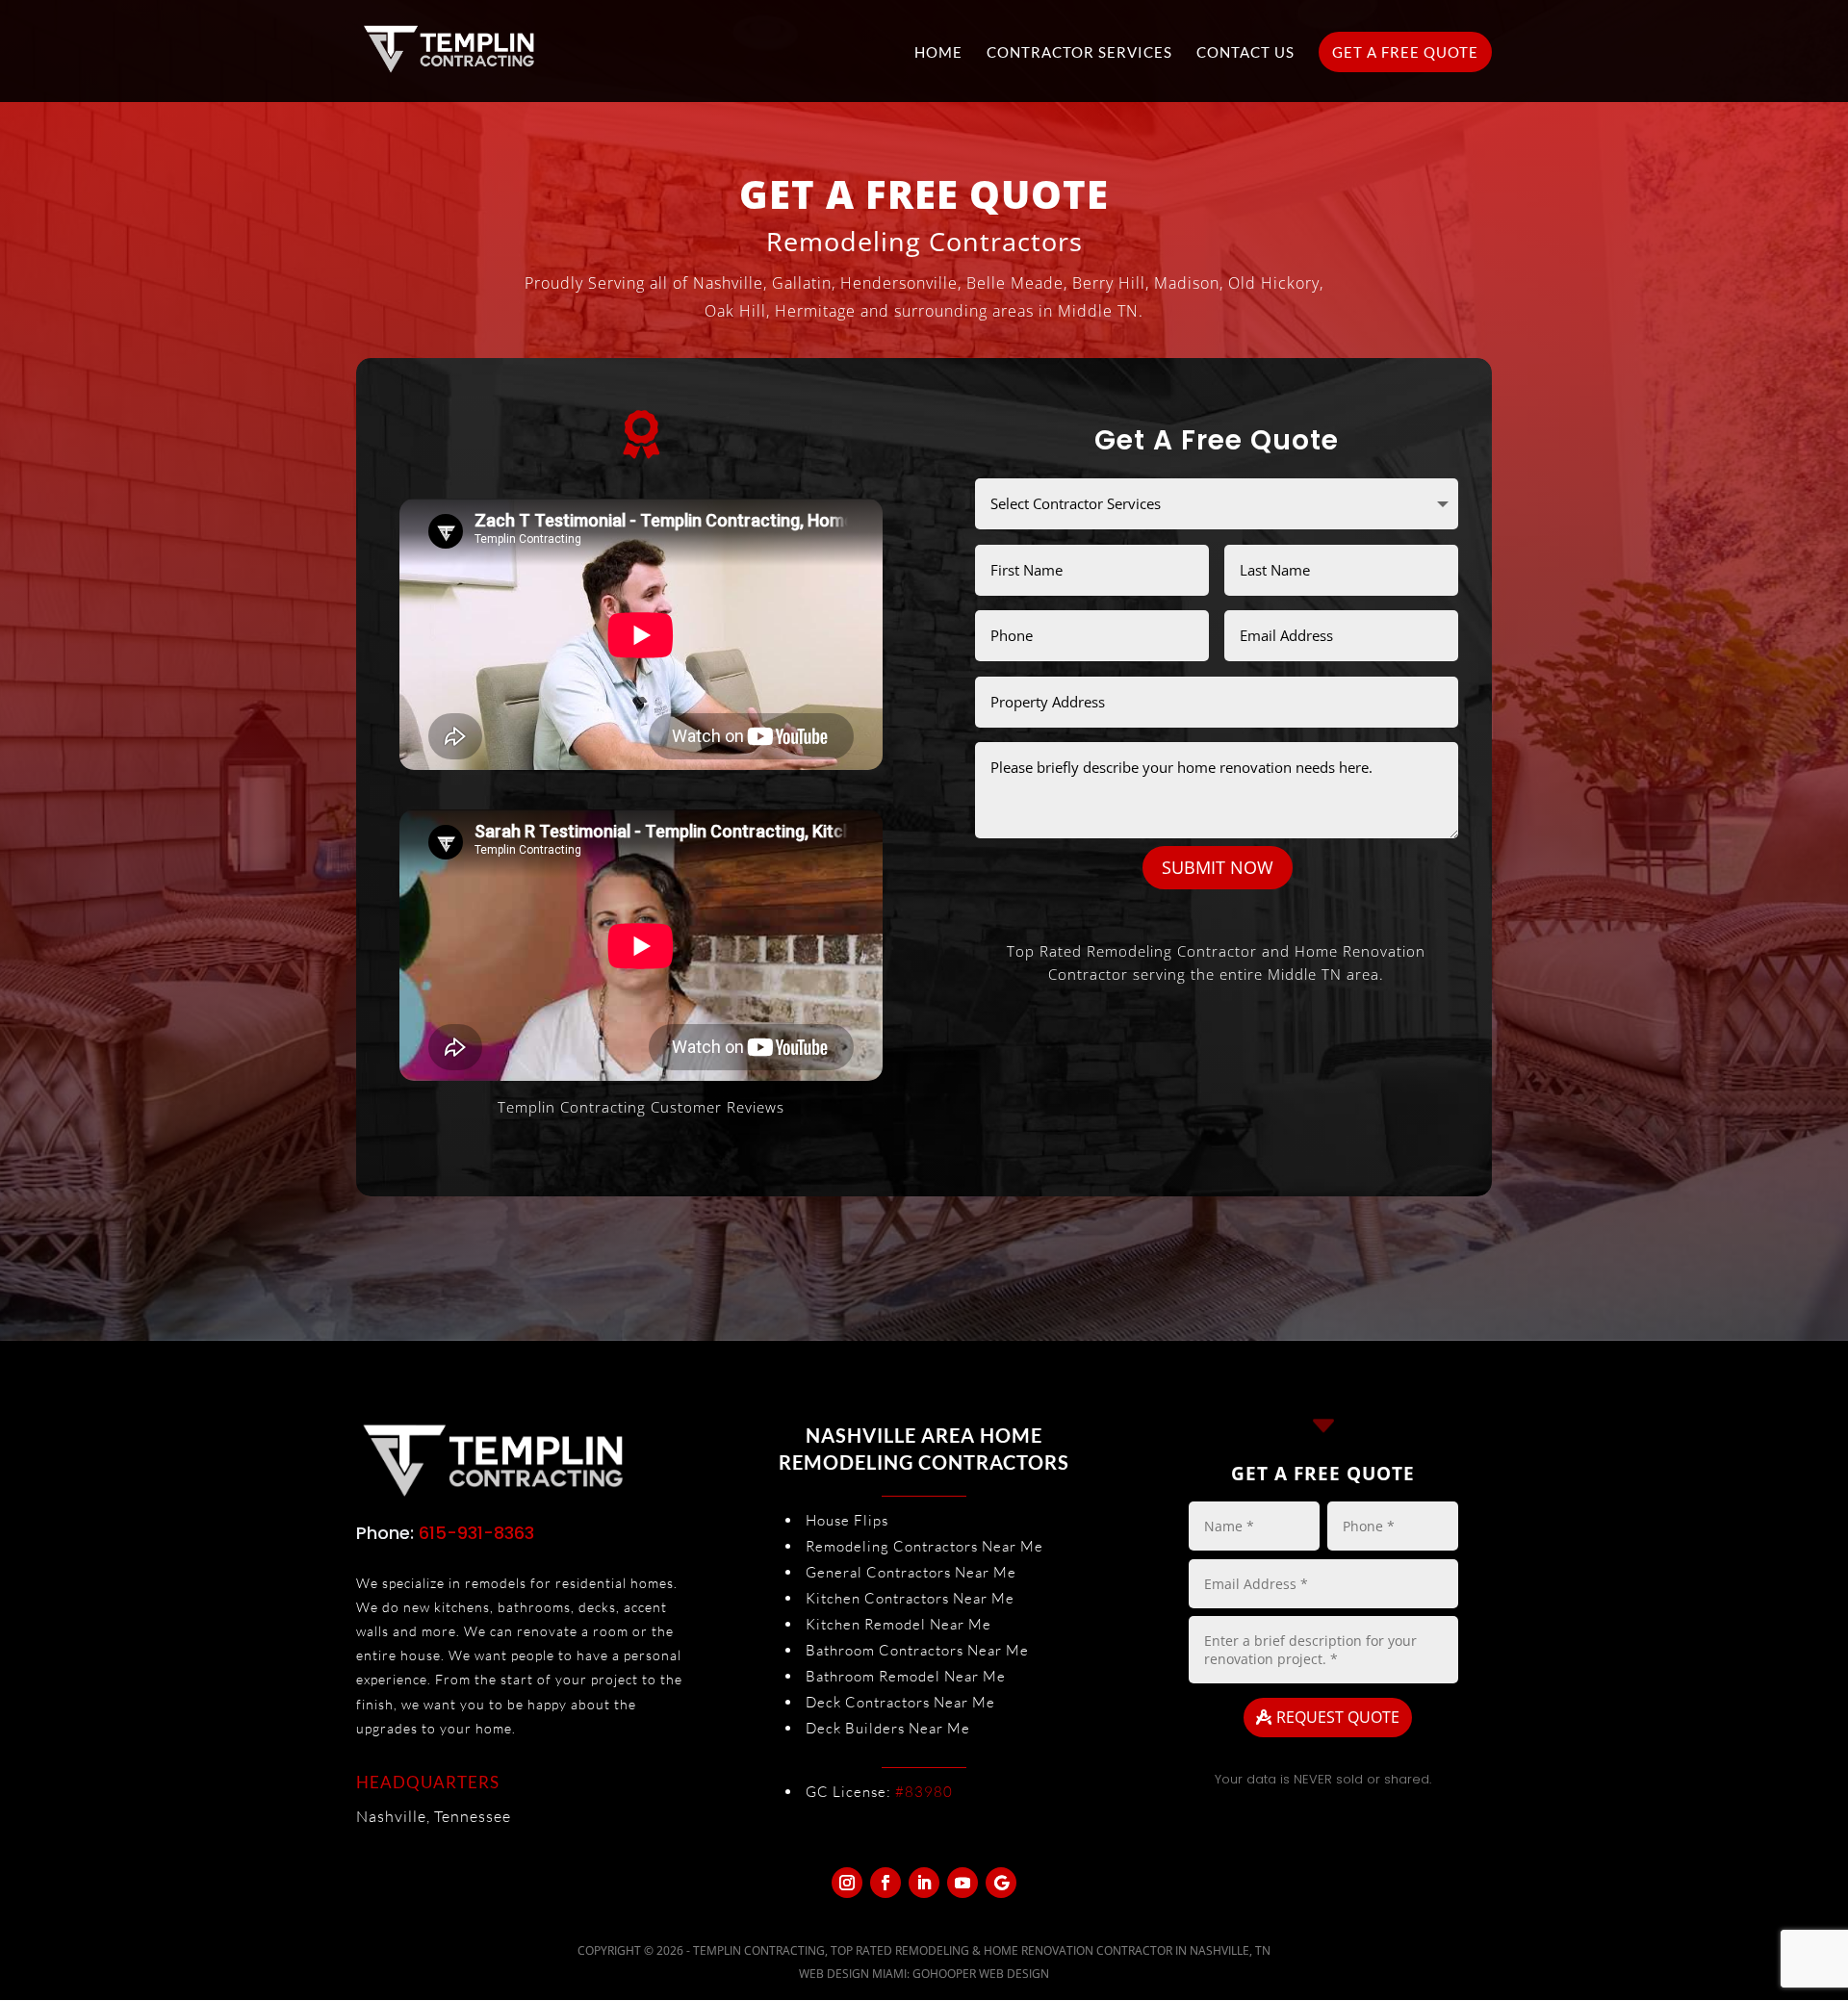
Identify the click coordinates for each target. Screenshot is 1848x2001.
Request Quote (1338, 1717)
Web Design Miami (853, 1974)
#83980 (924, 1792)
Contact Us (1245, 53)
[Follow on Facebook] (885, 1883)
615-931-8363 (476, 1533)
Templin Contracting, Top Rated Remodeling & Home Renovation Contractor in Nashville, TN (982, 1950)
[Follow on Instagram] (847, 1883)
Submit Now (1218, 867)
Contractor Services (1079, 53)
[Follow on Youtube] (962, 1883)
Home (938, 53)
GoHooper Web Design (981, 1974)
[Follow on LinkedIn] (924, 1883)
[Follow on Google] (1001, 1883)
